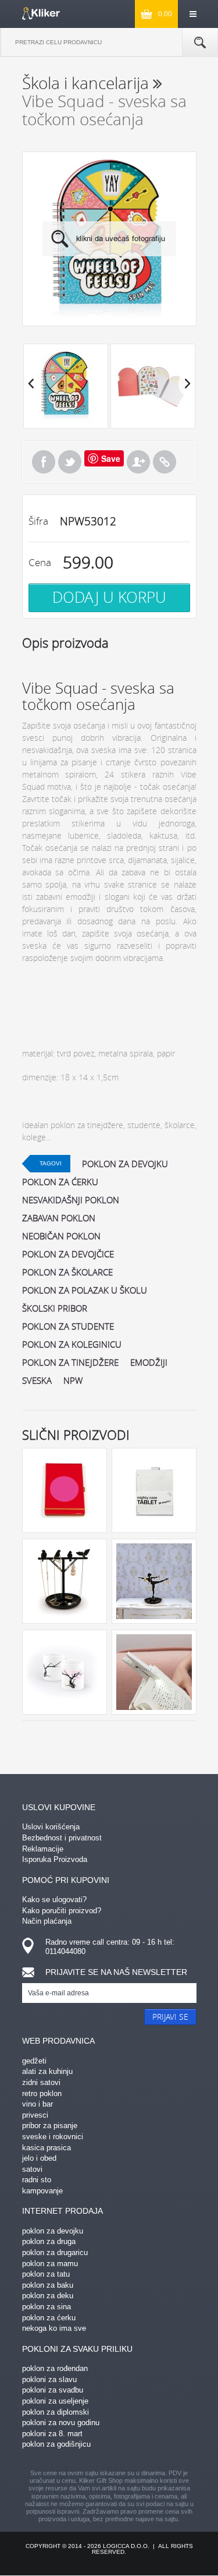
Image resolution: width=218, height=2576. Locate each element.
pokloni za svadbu (53, 2390)
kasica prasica (47, 2148)
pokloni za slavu (49, 2379)
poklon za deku (48, 2296)
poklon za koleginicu (72, 1344)
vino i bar (37, 2104)
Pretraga (200, 43)
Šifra (38, 521)
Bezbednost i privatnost (62, 1838)
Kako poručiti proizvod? (62, 1911)
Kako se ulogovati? (54, 1900)
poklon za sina (47, 2307)
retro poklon (42, 2093)
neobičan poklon (61, 1236)
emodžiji (149, 1362)
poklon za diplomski (56, 2412)
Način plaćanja (47, 1921)
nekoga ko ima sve (54, 2328)
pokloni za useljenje (55, 2401)
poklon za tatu (46, 2274)
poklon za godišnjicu (56, 2444)
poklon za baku (48, 2285)
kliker (41, 13)
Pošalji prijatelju (138, 462)
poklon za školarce (67, 1272)
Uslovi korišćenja (51, 1827)
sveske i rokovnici (53, 2137)
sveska (37, 1380)
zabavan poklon (59, 1218)
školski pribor (55, 1308)
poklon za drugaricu (55, 2252)
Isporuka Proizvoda (55, 1859)
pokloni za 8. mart (52, 2434)
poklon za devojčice (68, 1254)
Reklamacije (43, 1849)
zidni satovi (41, 2082)
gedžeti (34, 2061)
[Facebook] (44, 462)
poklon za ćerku (60, 1182)
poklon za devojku (125, 1164)
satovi (32, 2169)
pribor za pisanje (50, 2126)
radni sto (37, 2180)
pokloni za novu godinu (61, 2423)
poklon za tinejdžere (70, 1362)
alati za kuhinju (47, 2071)
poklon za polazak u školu (85, 1290)
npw (73, 1380)
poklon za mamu (50, 2264)
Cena (40, 562)
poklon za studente (68, 1326)
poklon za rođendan (55, 2368)
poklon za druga (49, 2241)
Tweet (70, 462)
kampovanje (42, 2191)
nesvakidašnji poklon (71, 1200)
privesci (35, 2115)
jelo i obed (39, 2158)
